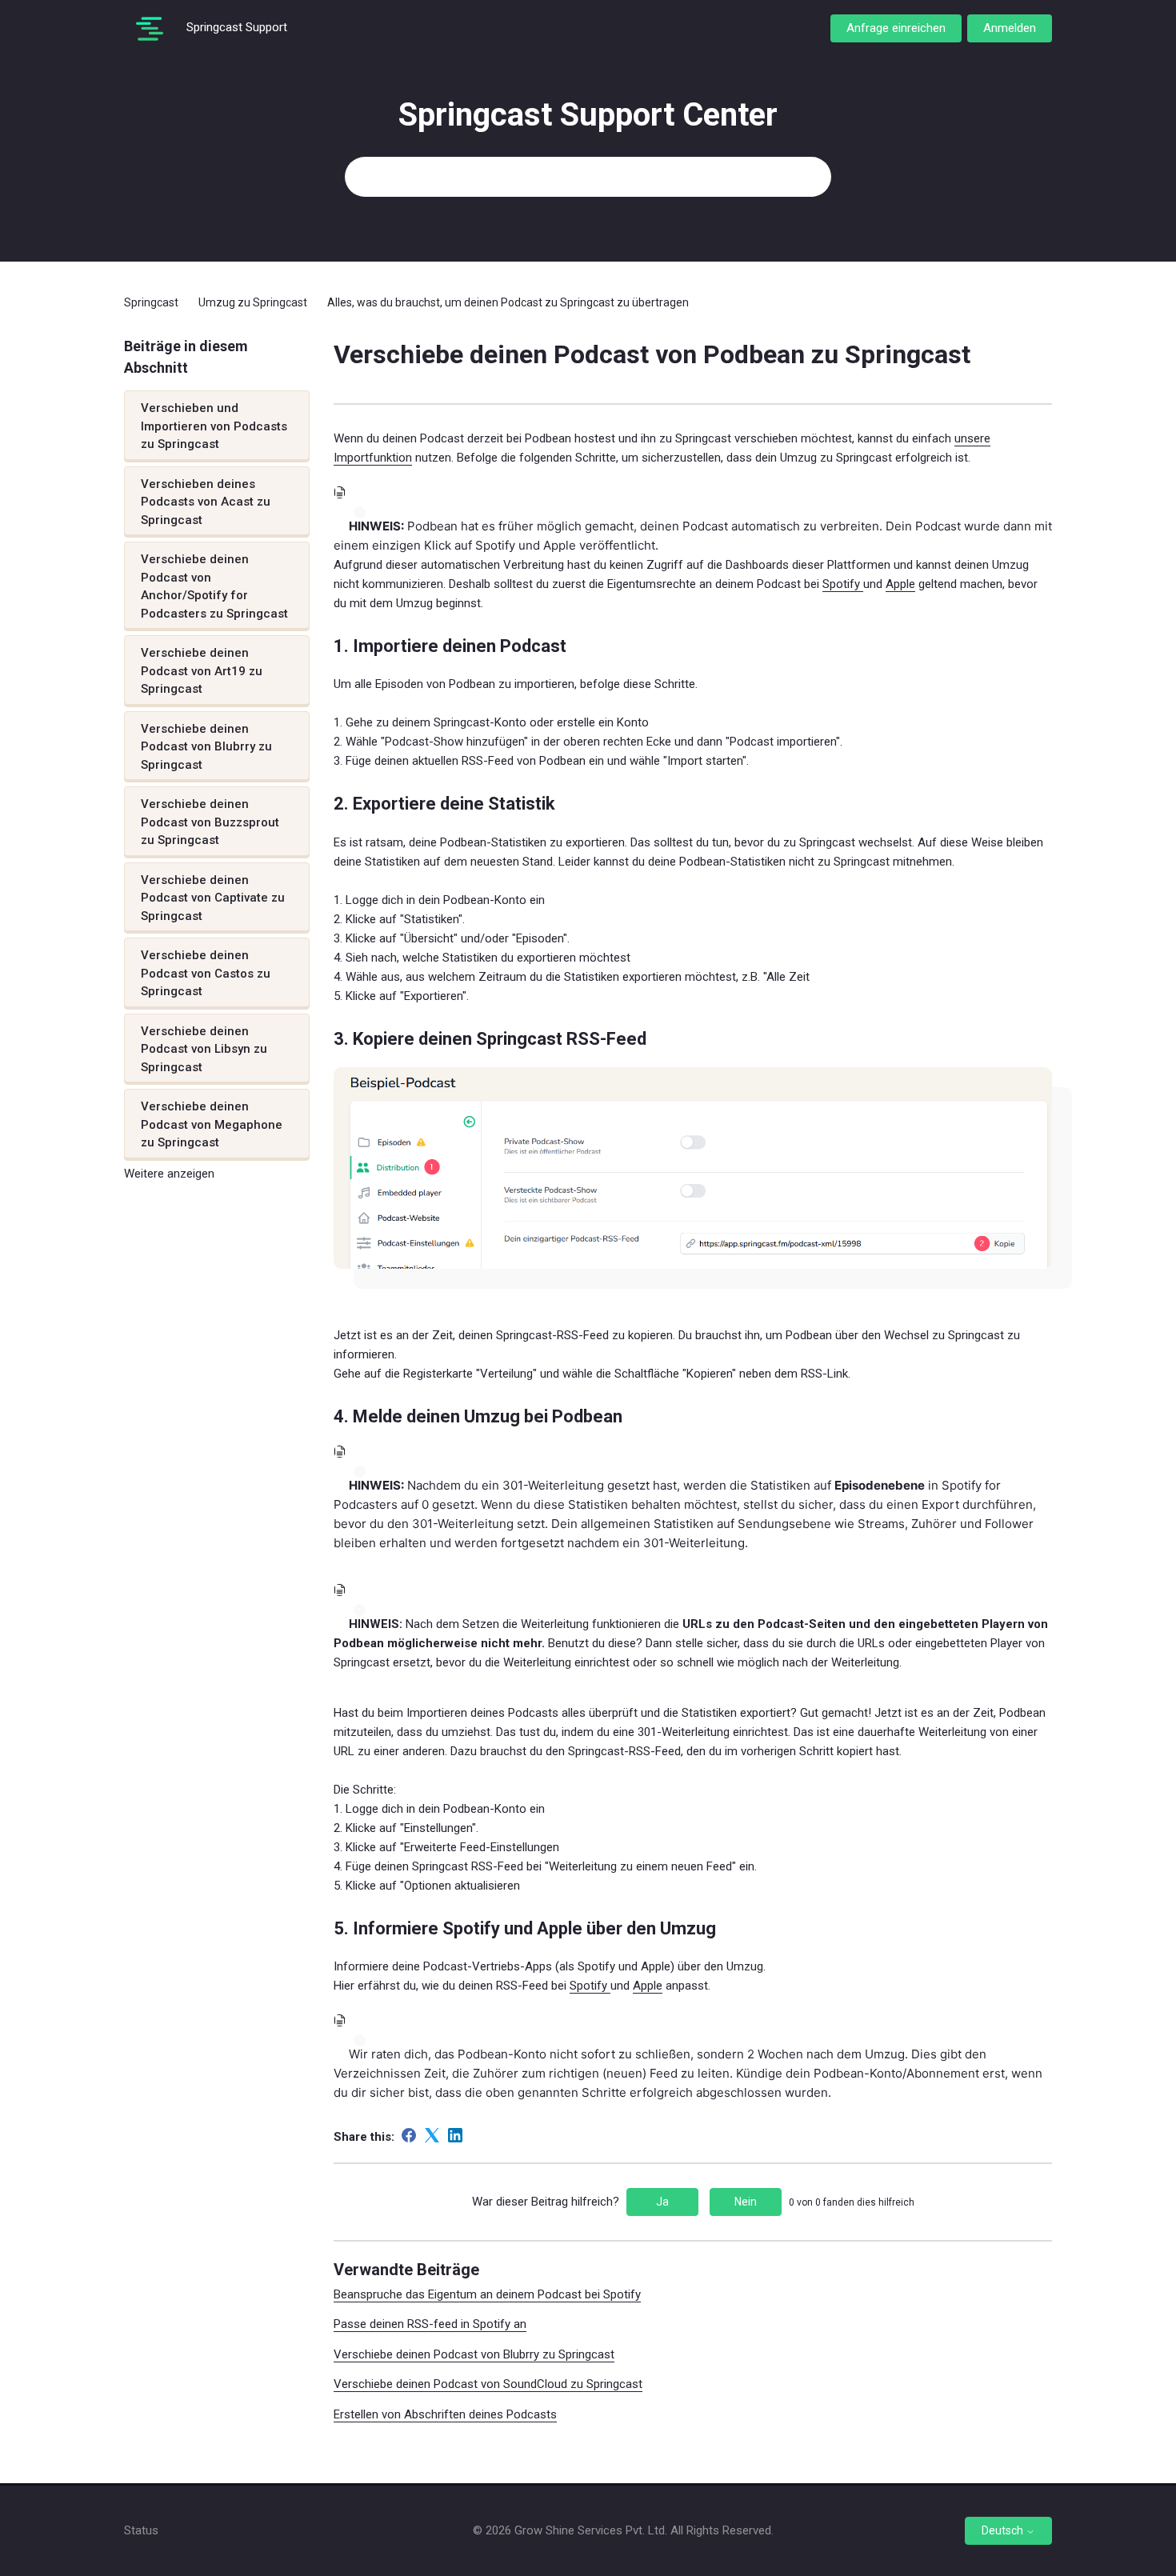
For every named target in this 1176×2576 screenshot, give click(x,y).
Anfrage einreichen (896, 28)
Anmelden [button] (1010, 28)
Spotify (843, 584)
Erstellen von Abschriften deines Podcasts (445, 2414)
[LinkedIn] (455, 2135)
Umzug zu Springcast (253, 302)
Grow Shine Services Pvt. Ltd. (591, 2530)
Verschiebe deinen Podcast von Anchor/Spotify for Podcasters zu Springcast (214, 586)
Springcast (151, 302)
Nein (746, 2202)
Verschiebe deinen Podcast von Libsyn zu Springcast (204, 1049)
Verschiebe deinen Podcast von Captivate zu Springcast (213, 898)
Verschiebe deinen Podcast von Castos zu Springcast (206, 973)
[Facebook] (409, 2135)
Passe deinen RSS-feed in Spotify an (430, 2324)
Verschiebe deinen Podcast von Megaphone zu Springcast (212, 1124)
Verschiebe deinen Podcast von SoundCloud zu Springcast (488, 2384)
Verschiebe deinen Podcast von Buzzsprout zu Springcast (210, 822)
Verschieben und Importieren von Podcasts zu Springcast (214, 426)
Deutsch (1004, 2530)
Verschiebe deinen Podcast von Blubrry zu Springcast (206, 747)
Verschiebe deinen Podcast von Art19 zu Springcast (202, 671)
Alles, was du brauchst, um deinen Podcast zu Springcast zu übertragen (508, 302)
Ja (662, 2202)
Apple (900, 584)
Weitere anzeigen (169, 1174)
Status (141, 2530)
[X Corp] (432, 2135)
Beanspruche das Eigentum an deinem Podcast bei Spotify (487, 2294)
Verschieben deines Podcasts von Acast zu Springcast (206, 502)
